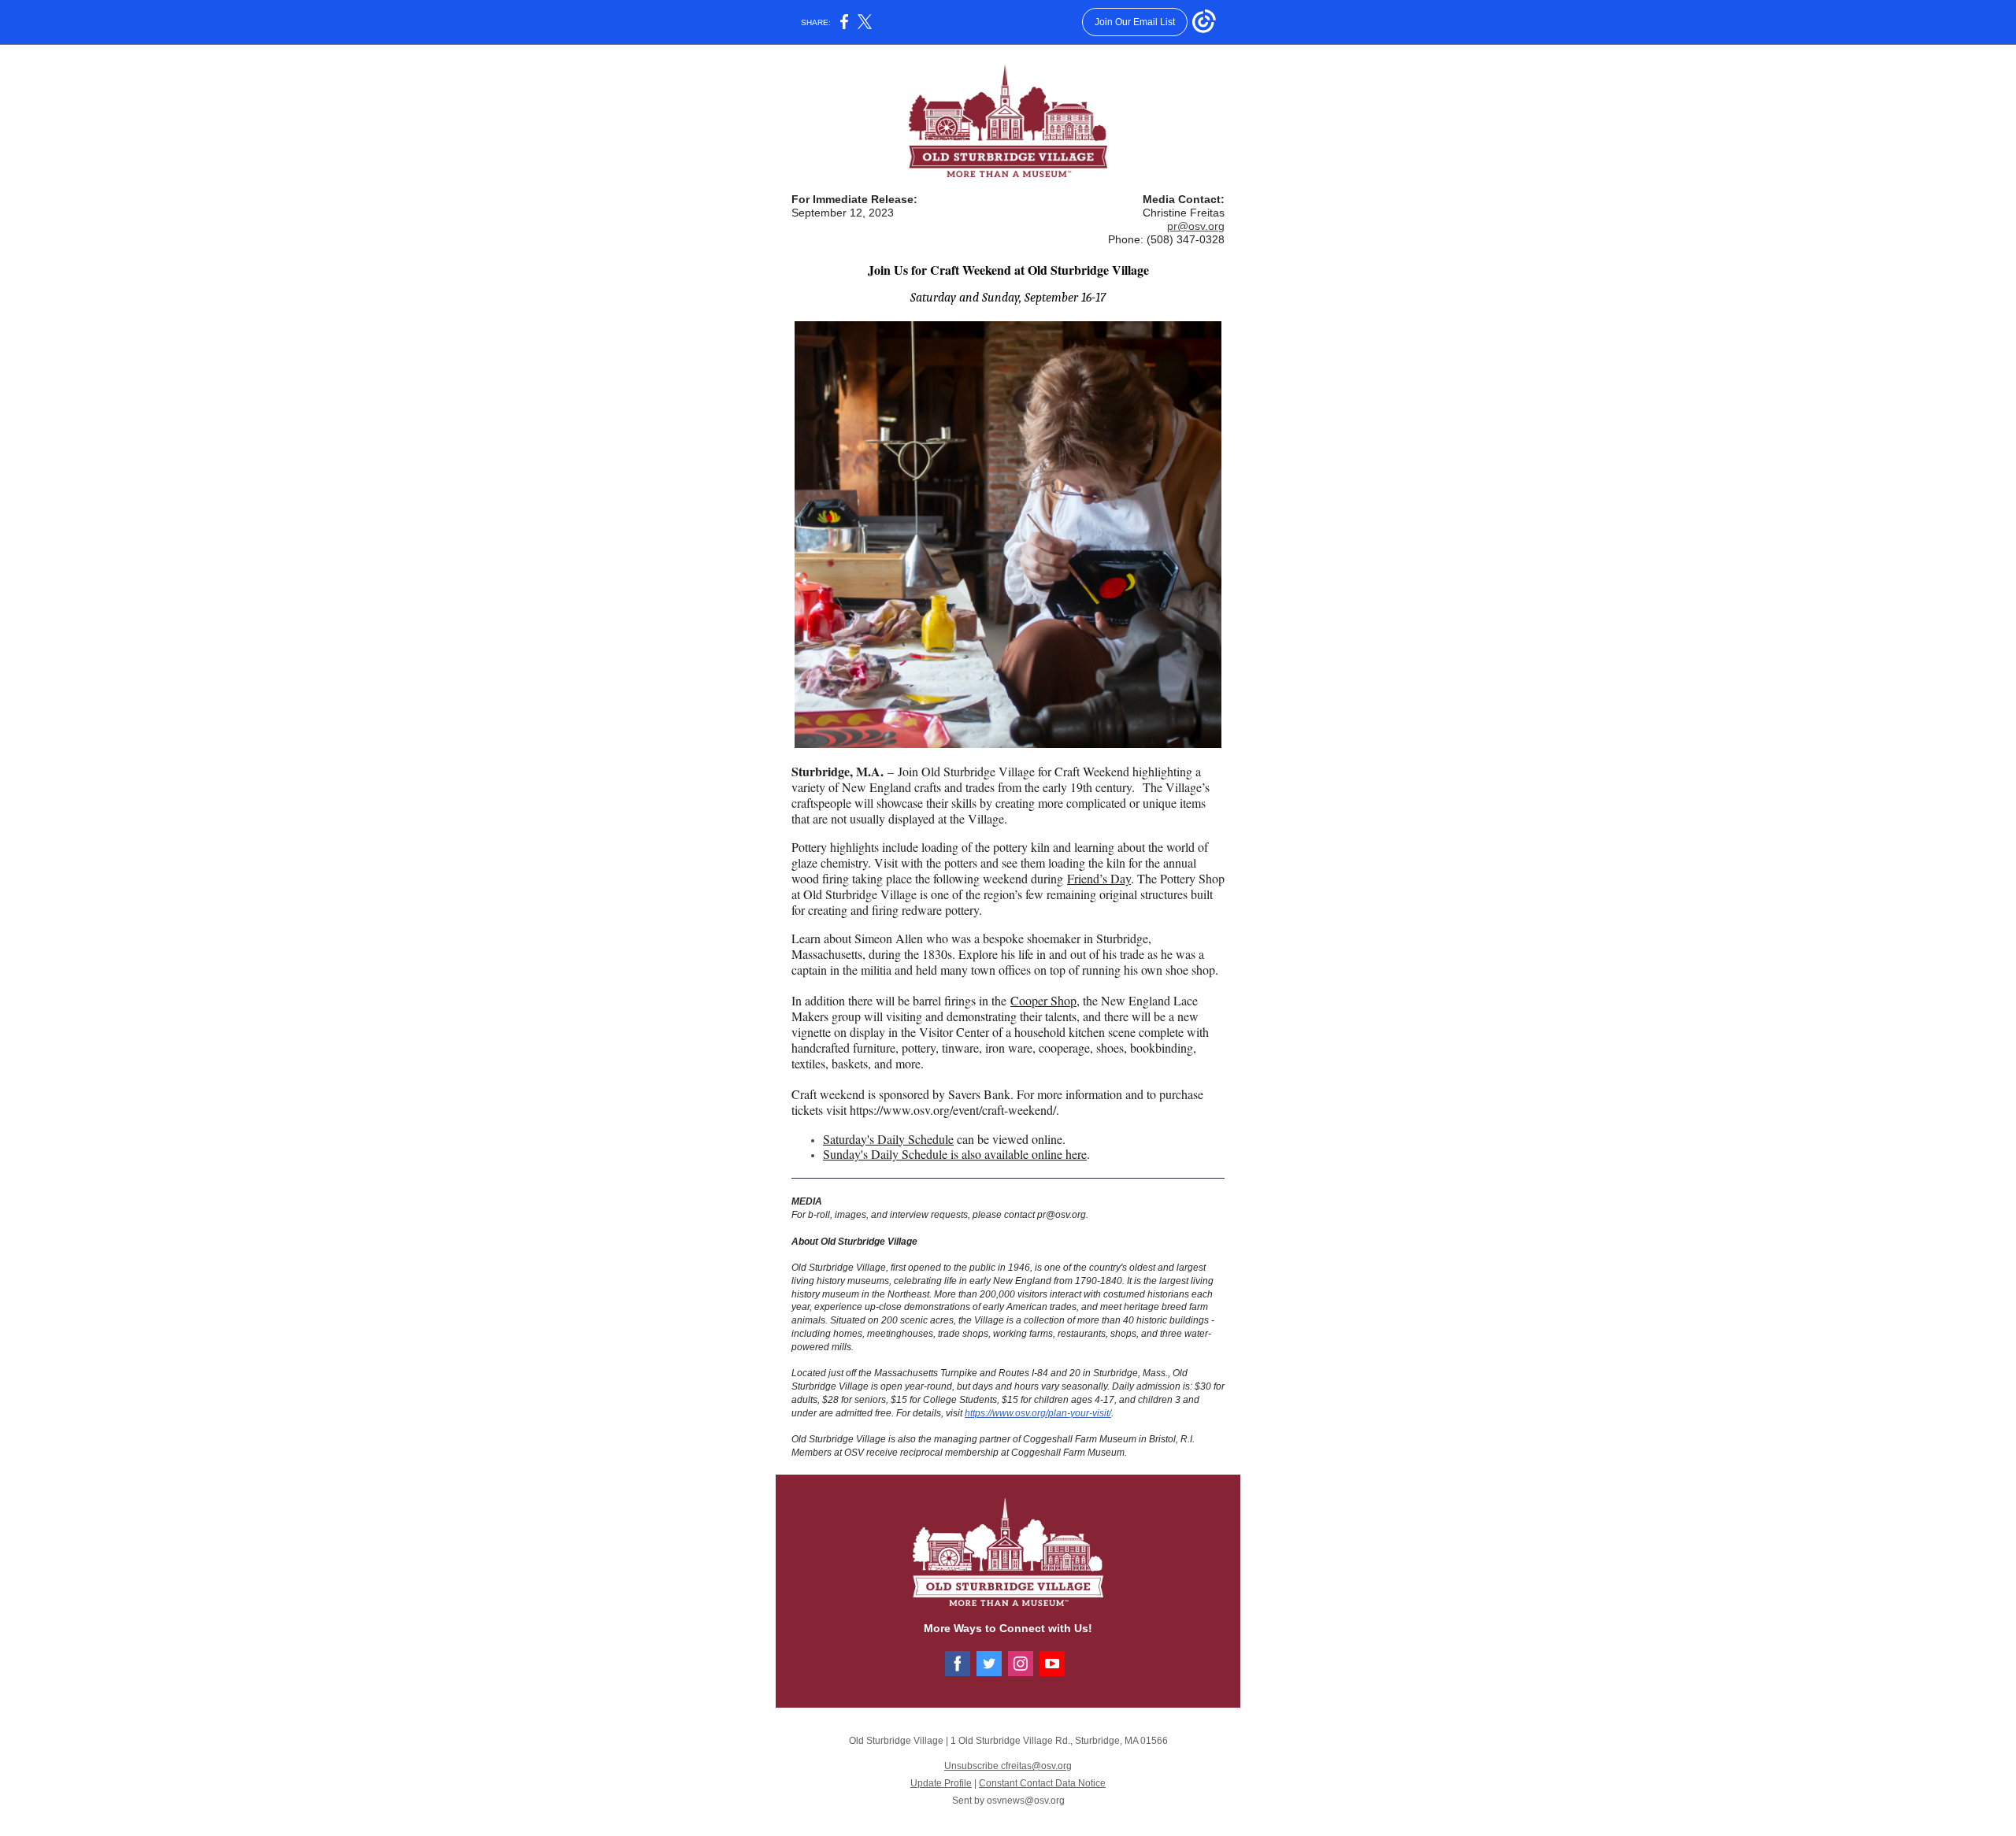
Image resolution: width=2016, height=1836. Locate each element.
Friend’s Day (1099, 878)
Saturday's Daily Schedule (888, 1139)
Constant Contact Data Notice (1042, 1783)
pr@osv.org (1196, 226)
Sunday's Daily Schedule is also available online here (955, 1154)
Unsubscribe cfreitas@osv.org (1008, 1766)
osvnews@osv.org (1026, 1801)
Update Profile (941, 1783)
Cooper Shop (1043, 1000)
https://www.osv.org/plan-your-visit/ (1038, 1413)
